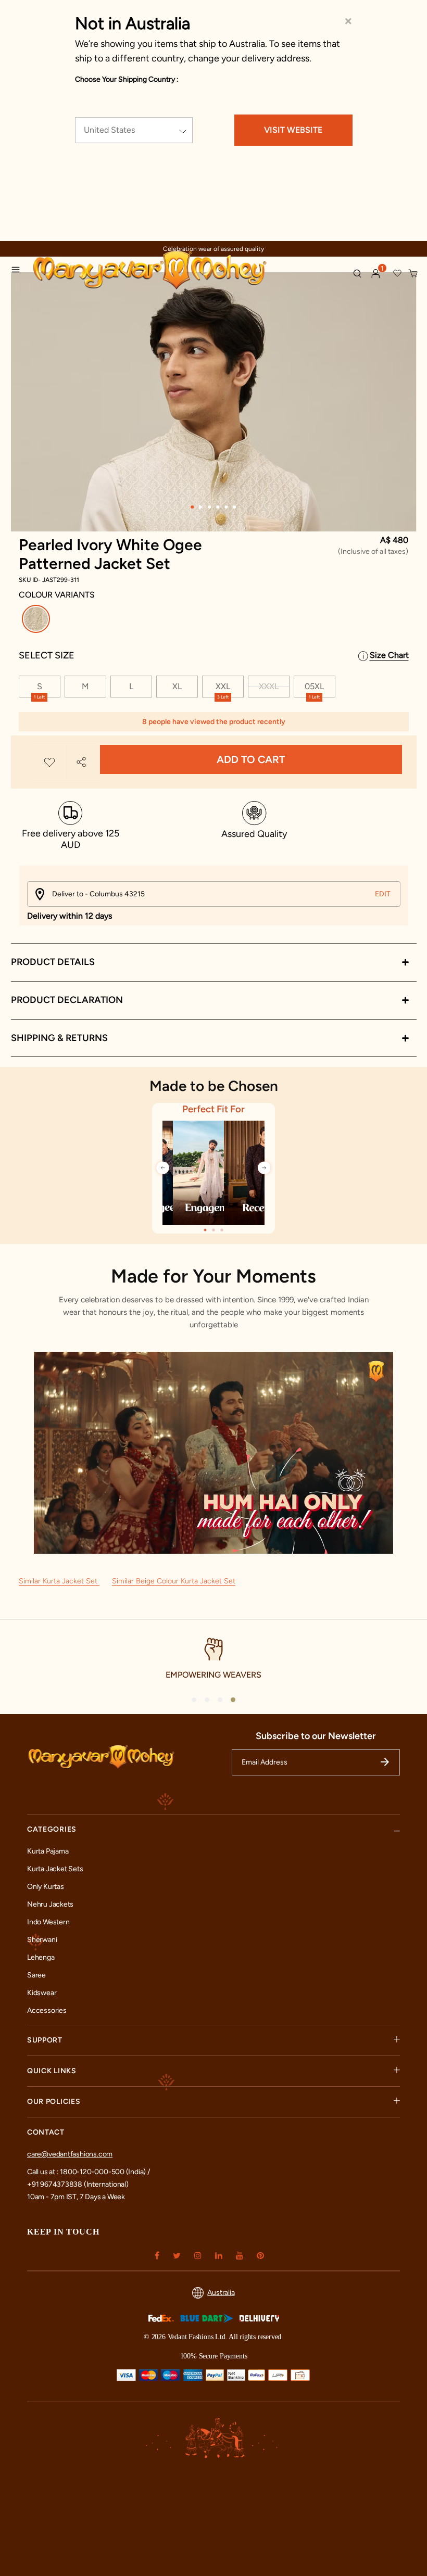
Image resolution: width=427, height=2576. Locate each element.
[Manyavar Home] (178, 271)
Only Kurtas (46, 1887)
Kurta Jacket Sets (55, 1869)
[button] (376, 274)
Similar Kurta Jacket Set (59, 1581)
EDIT (383, 894)
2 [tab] (201, 507)
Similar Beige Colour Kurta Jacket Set (174, 1581)
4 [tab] (218, 507)
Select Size (47, 655)
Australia (221, 2293)
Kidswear (42, 1993)
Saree (36, 1975)
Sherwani (42, 1940)
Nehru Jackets (50, 1904)
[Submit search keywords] (357, 273)
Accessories (47, 2010)
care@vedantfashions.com (70, 2154)
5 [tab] (227, 507)
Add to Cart (251, 759)
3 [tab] (210, 507)
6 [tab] (235, 507)
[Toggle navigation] (19, 271)
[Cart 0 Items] (413, 274)
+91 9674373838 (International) (78, 2184)
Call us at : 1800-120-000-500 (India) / (89, 2172)
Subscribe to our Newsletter (316, 1736)
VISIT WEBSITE (293, 130)
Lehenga (41, 1957)
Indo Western (48, 1922)
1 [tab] (193, 507)
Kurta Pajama (48, 1851)
